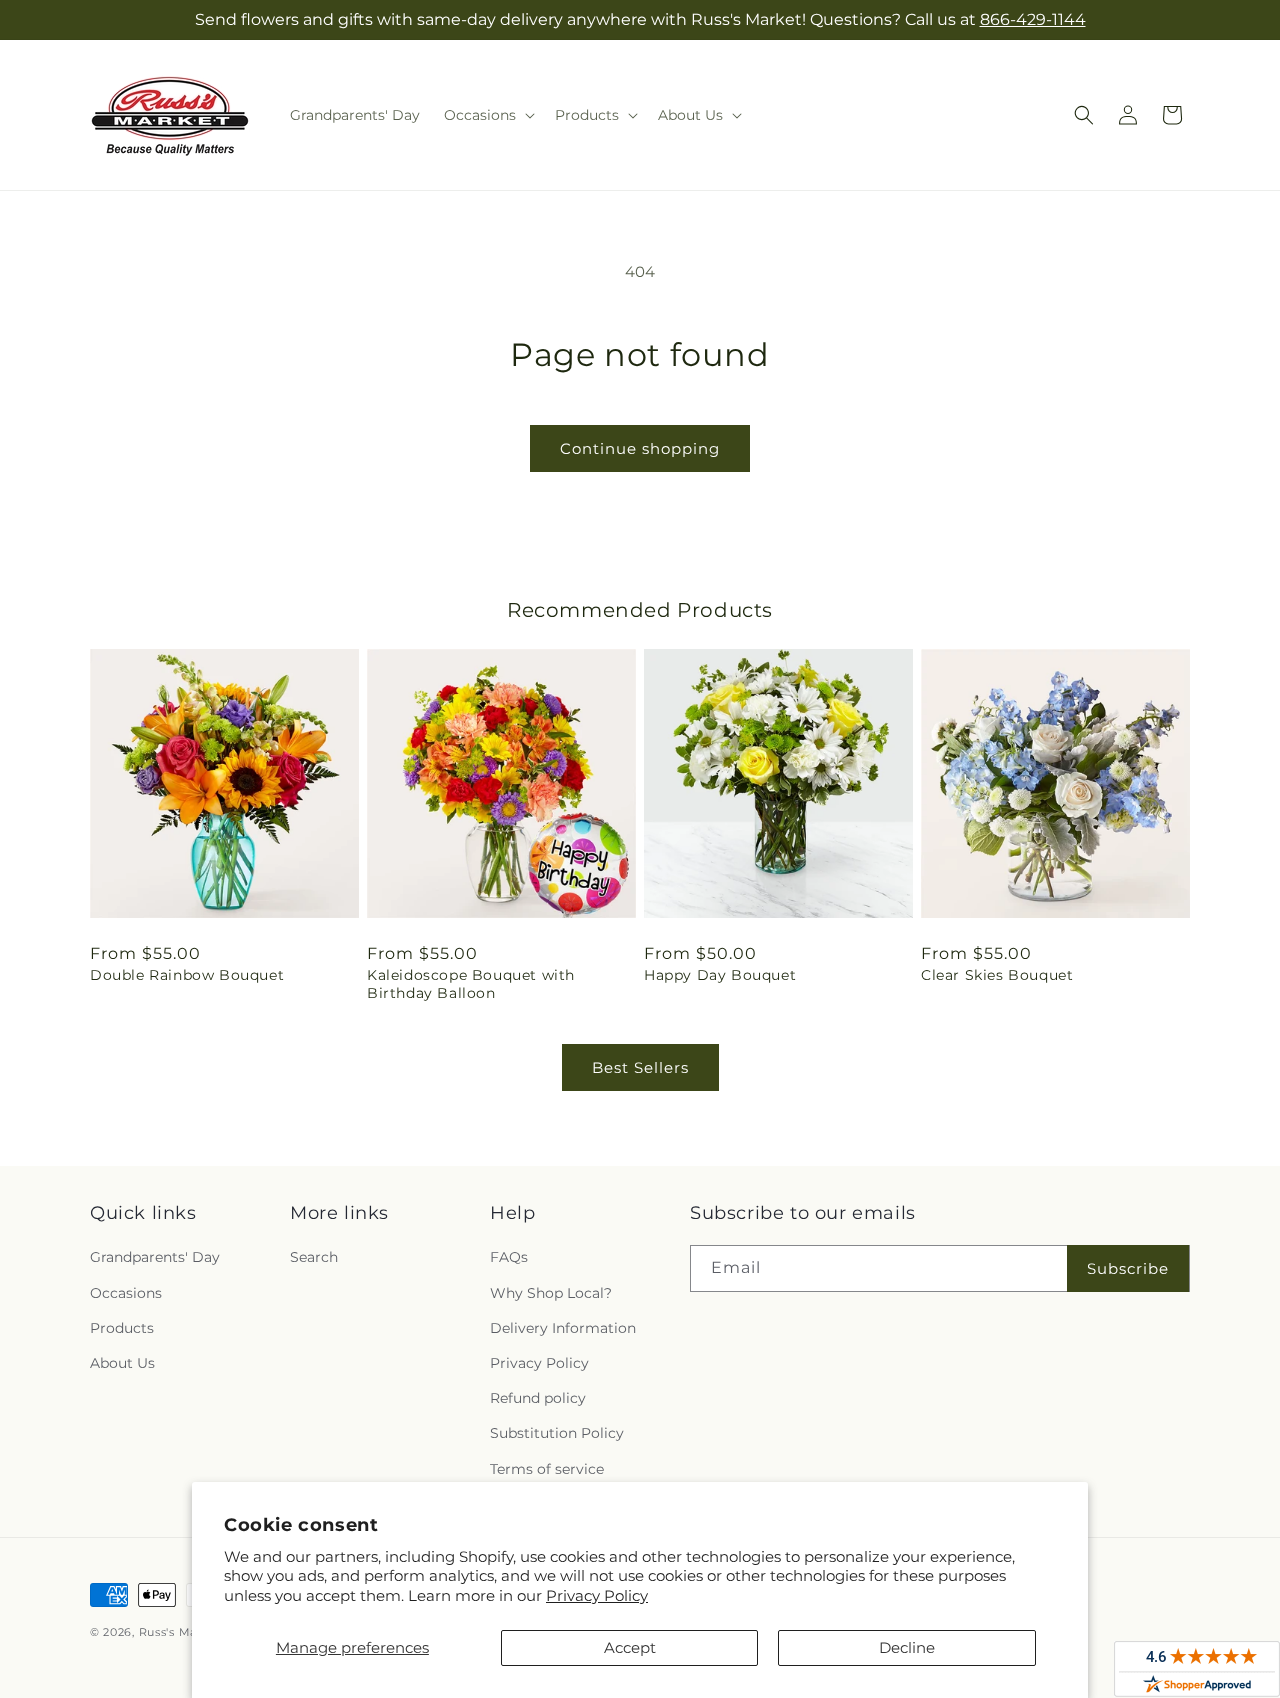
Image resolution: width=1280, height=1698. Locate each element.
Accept (630, 1647)
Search (314, 1257)
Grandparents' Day (155, 1257)
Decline (907, 1647)
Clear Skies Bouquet (997, 975)
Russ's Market (180, 1632)
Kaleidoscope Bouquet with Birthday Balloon (471, 984)
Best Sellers (640, 1067)
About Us (122, 1363)
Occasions (126, 1293)
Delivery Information (563, 1328)
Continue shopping (640, 448)
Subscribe (1128, 1268)
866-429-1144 (1033, 19)
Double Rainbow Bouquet (187, 975)
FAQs (509, 1257)
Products (122, 1328)
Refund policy (538, 1398)
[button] (487, 115)
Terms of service (547, 1469)
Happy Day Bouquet (720, 975)
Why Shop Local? (551, 1293)
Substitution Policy (557, 1433)
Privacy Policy (597, 1595)
